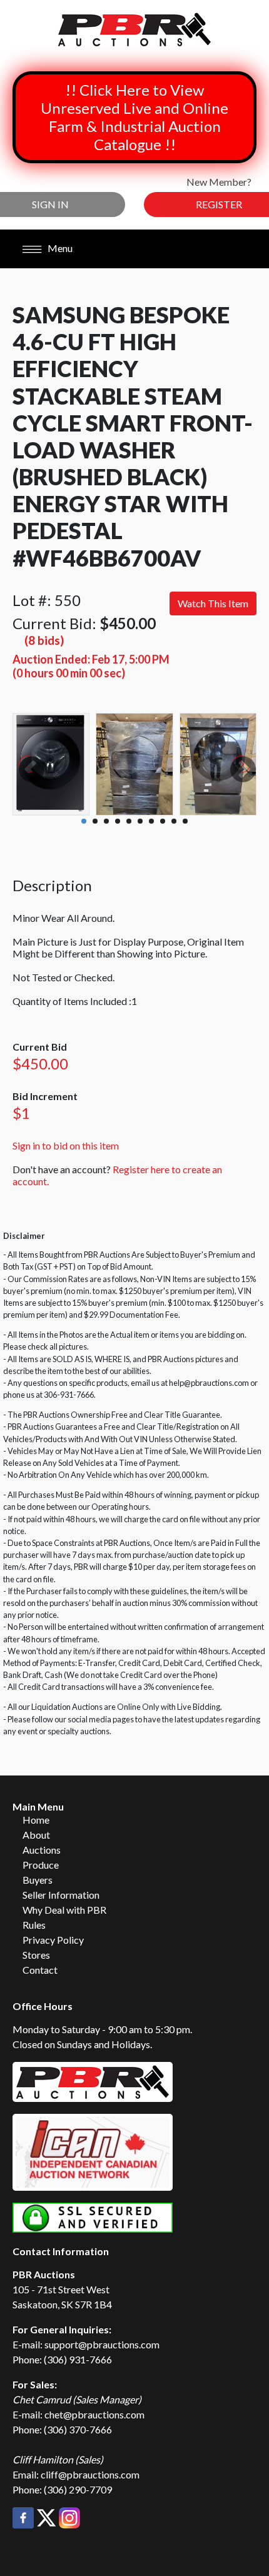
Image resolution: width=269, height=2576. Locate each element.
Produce (41, 1865)
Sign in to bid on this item (66, 1145)
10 (185, 821)
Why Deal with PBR (64, 1910)
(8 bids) (44, 640)
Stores (36, 1955)
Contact (40, 1970)
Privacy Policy (53, 1940)
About (36, 1835)
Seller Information (61, 1895)
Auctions (42, 1850)
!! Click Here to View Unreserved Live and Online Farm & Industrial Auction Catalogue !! (134, 117)
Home (36, 1820)
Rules (34, 1925)
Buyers (38, 1880)
